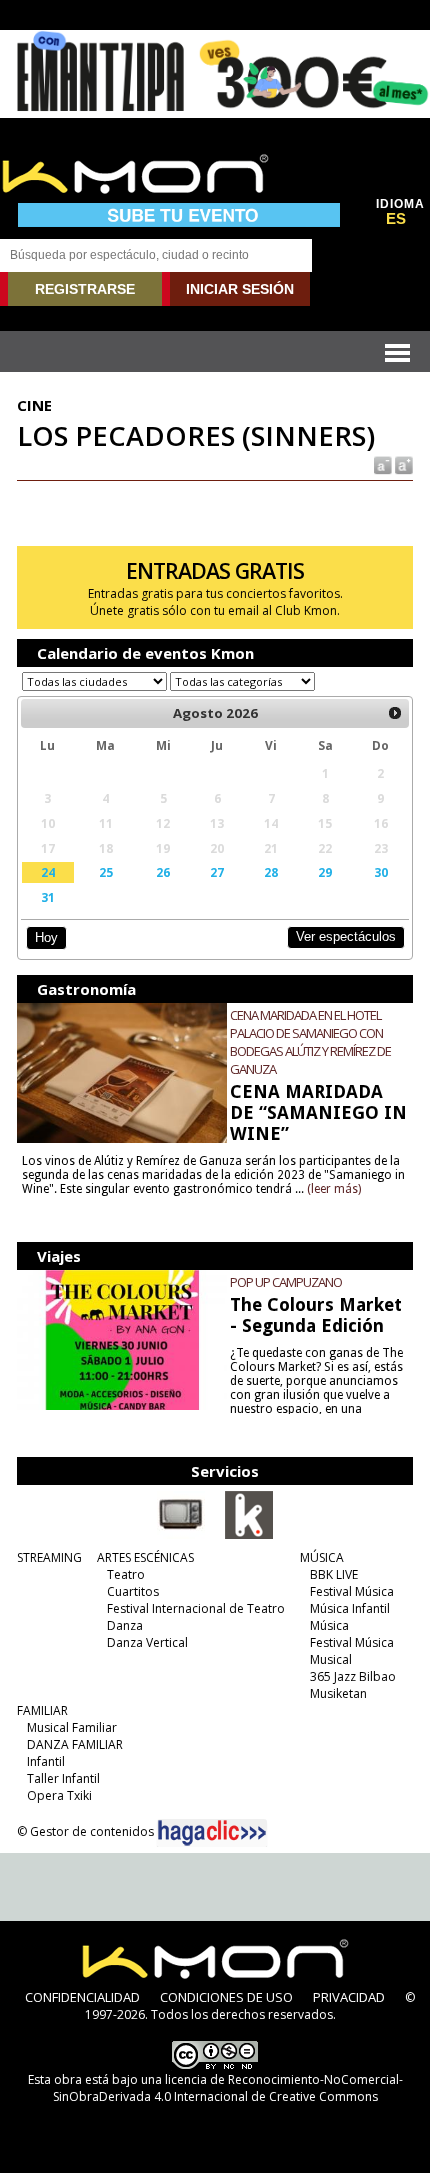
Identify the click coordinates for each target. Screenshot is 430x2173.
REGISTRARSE (85, 289)
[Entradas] (249, 1535)
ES (396, 219)
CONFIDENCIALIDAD (82, 1997)
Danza (125, 1625)
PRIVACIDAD (349, 1997)
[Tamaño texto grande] (402, 463)
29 (325, 872)
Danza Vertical (147, 1642)
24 (48, 872)
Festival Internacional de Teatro (196, 1608)
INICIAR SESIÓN (240, 289)
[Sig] (395, 713)
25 (106, 872)
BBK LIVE (334, 1574)
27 (217, 872)
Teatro (126, 1574)
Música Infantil (350, 1608)
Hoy (46, 937)
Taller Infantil (63, 1778)
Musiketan (338, 1693)
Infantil (46, 1761)
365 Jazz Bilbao (353, 1676)
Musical (331, 1659)
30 (381, 872)
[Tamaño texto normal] (381, 463)
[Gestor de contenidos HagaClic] (212, 1833)
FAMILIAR (42, 1710)
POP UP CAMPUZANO (286, 1282)
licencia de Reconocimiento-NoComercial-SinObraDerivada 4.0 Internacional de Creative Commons (228, 2088)
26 (163, 872)
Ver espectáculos (346, 936)
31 (48, 897)
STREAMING (49, 1557)
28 (271, 872)
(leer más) (334, 1189)
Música (329, 1625)
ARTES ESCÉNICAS (145, 1557)
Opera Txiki (59, 1795)
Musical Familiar (72, 1727)
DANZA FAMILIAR (75, 1744)
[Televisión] (181, 1535)
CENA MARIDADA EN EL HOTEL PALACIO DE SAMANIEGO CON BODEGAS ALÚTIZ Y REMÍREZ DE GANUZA (310, 1042)
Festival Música (352, 1591)
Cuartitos (133, 1591)
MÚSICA (322, 1557)
